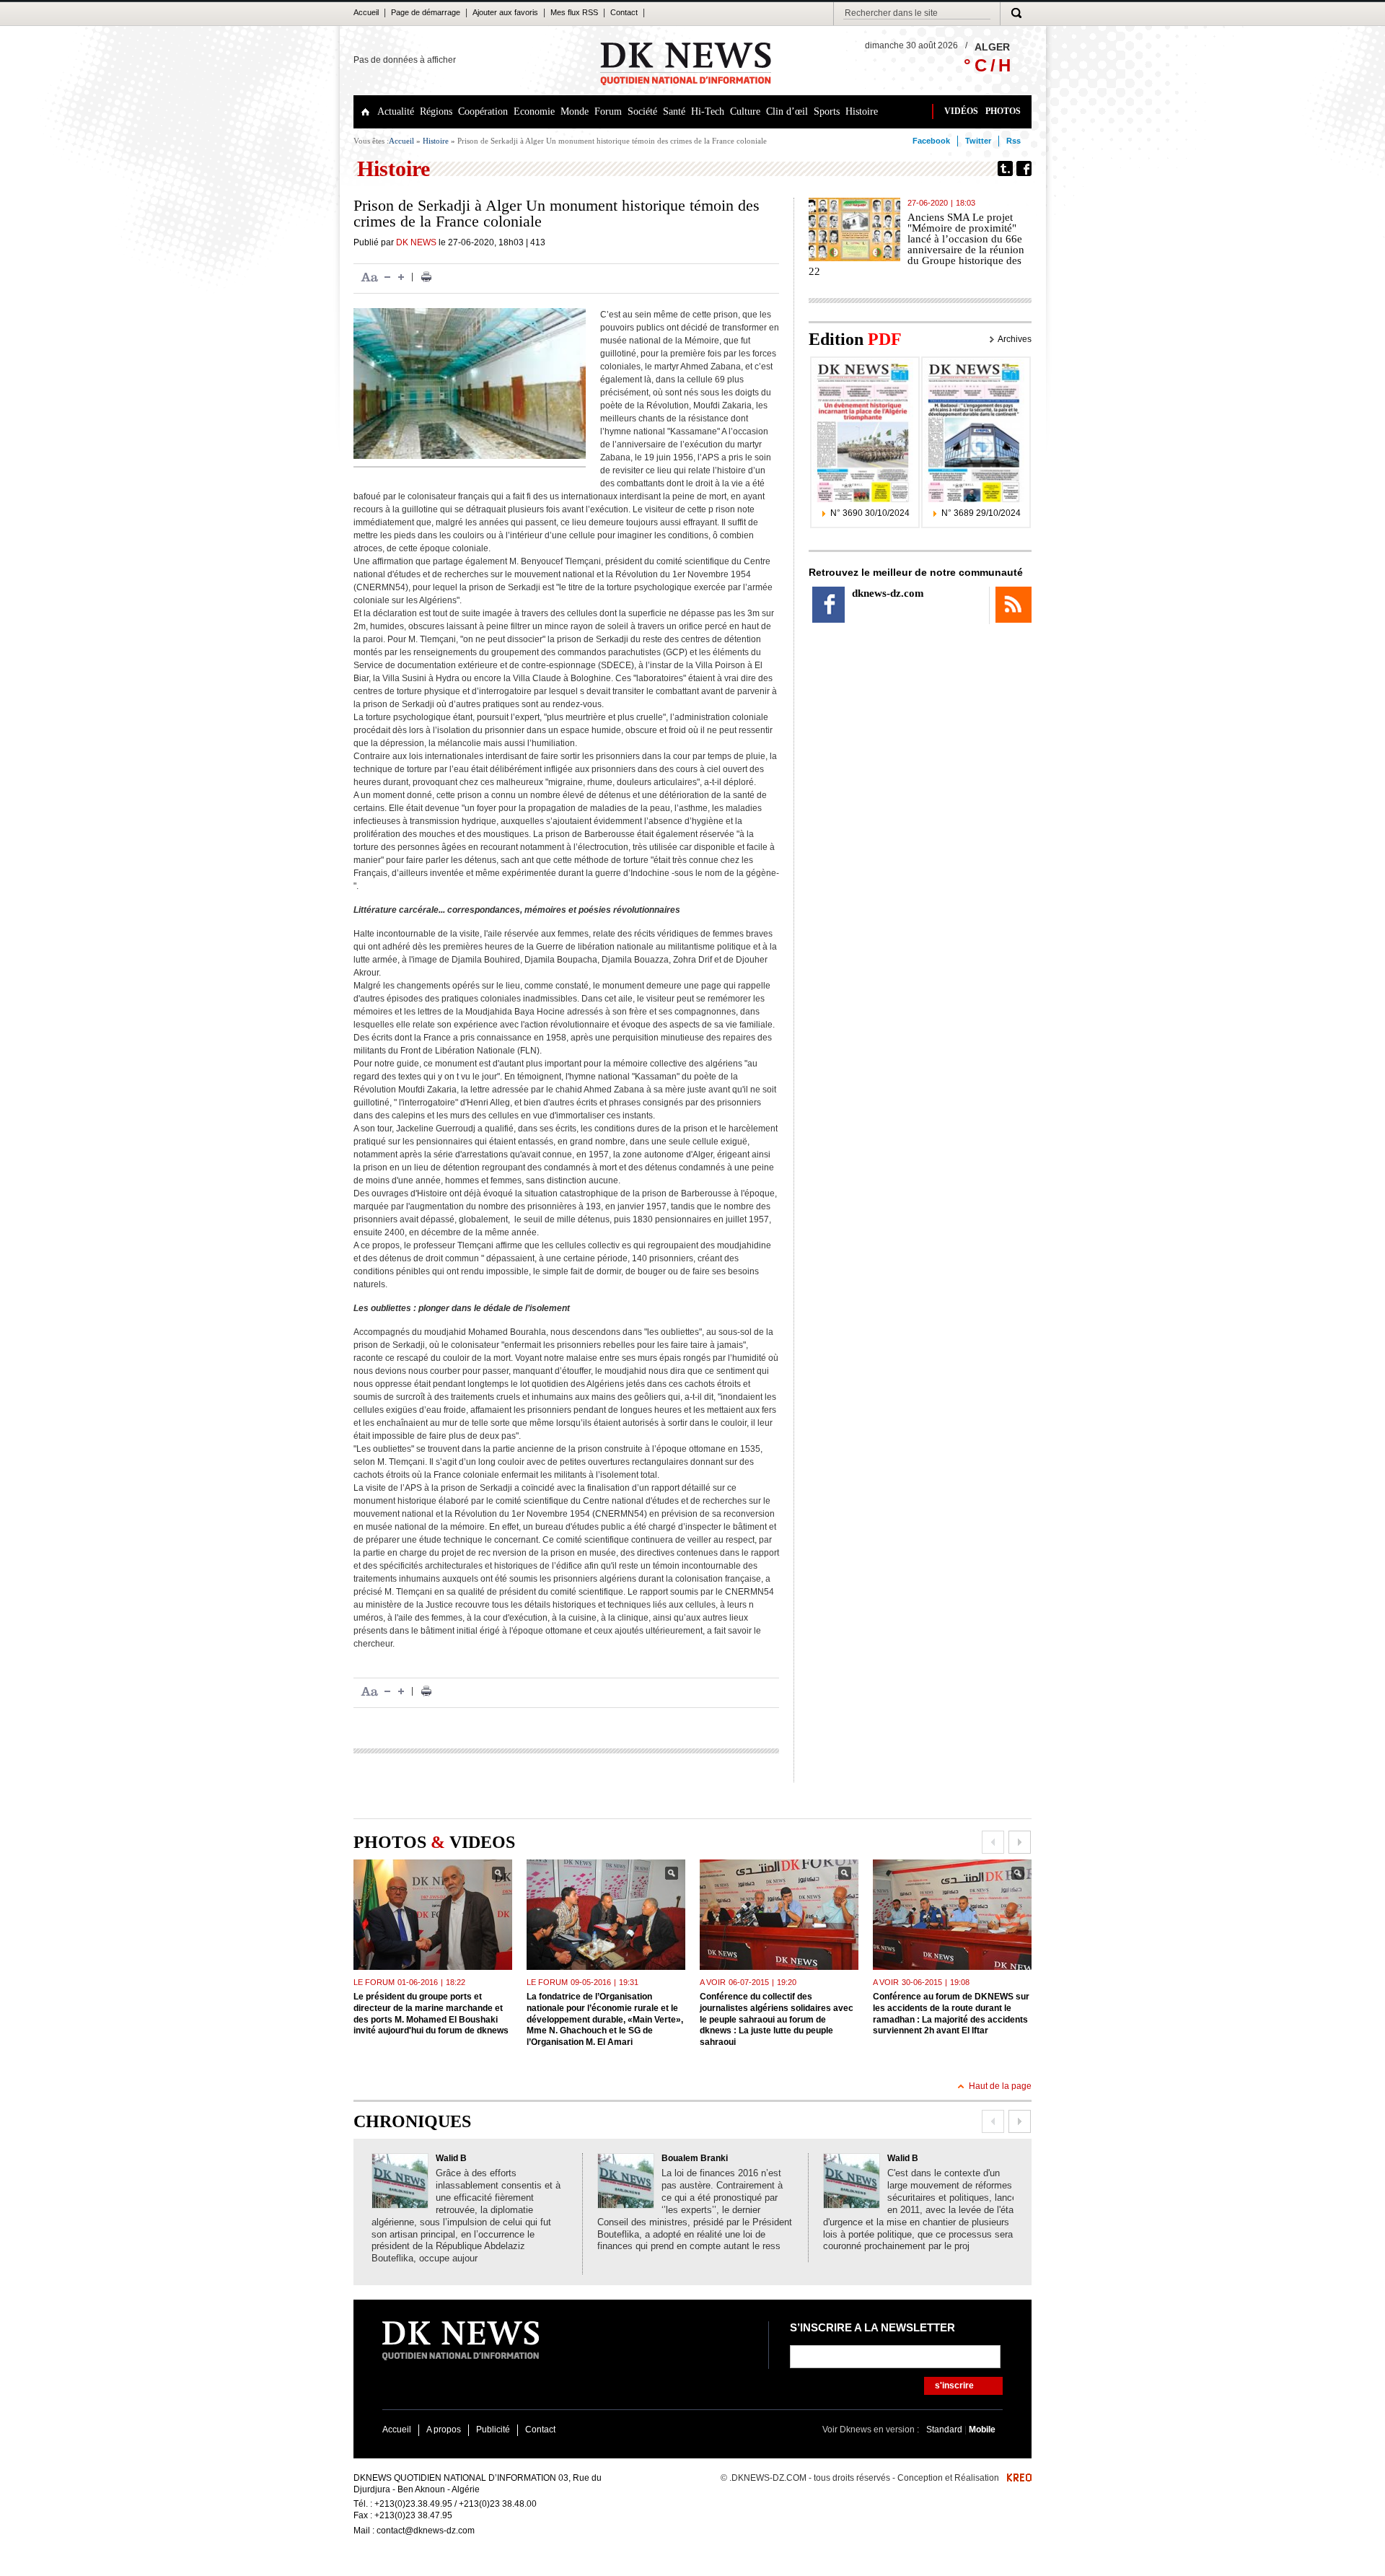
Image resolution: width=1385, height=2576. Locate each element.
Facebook (931, 141)
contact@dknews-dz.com (426, 2531)
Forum (608, 111)
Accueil (366, 12)
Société (642, 111)
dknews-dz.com (888, 593)
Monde (575, 111)
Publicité (493, 2430)
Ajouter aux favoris (505, 12)
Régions (436, 111)
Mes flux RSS (574, 12)
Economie (534, 111)
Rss (1014, 141)
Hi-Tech (708, 111)
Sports (827, 111)
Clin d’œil (787, 111)
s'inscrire (954, 2386)
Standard (945, 2430)
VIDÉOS (961, 111)
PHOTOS (1003, 111)
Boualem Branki (695, 2158)
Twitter (978, 141)
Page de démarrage (426, 12)
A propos (444, 2430)
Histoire (862, 111)
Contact (624, 12)
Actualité (396, 111)
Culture (745, 111)
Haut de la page (1000, 2086)
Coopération (483, 111)
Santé (674, 111)
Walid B (451, 2158)
